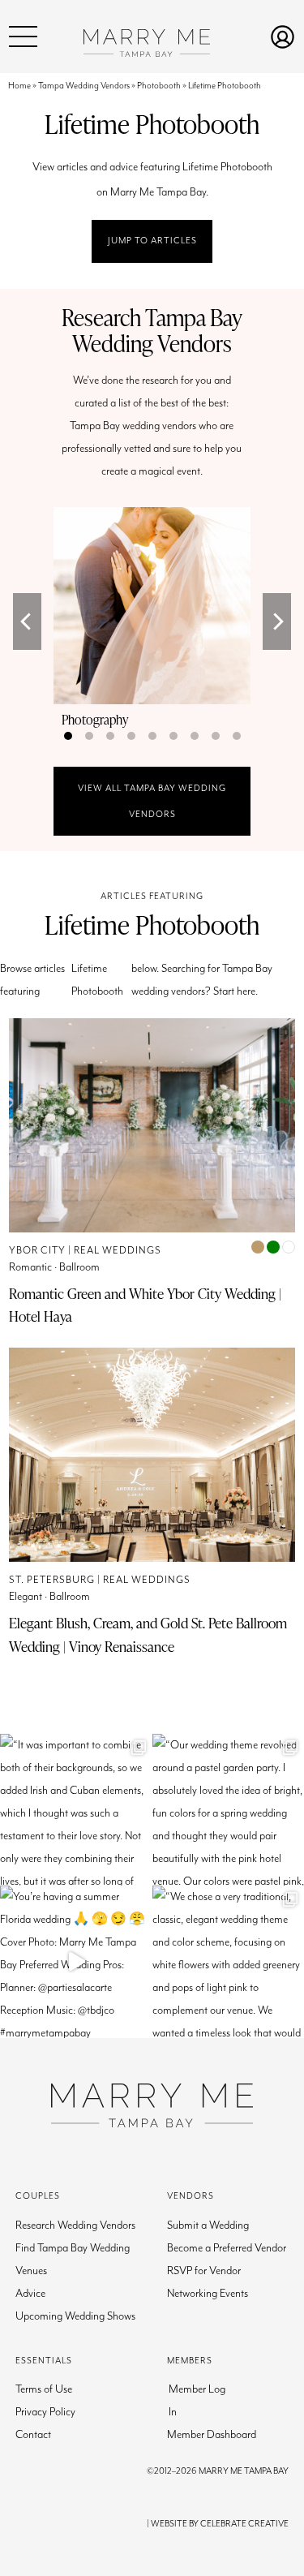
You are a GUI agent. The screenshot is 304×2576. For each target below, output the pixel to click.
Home (19, 86)
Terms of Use (44, 2389)
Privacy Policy (45, 2412)
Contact (33, 2435)
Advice (30, 2294)
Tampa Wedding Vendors (84, 86)
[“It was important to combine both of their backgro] (76, 1810)
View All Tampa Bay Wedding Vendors (152, 801)
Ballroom (79, 1267)
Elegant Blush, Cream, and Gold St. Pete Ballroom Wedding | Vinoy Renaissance (148, 1634)
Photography (95, 720)
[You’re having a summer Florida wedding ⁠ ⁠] (76, 1962)
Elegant (26, 1597)
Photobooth (159, 86)
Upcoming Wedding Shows (75, 2316)
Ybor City (37, 1251)
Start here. (235, 991)
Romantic (30, 1267)
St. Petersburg (52, 1580)
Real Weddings (118, 1251)
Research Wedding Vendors (75, 2226)
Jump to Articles (152, 241)
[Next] (277, 621)
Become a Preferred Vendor (227, 2248)
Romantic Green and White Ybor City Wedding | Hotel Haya (145, 1305)
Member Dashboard (212, 2435)
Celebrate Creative (244, 2524)
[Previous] (27, 621)
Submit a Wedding (208, 2226)
